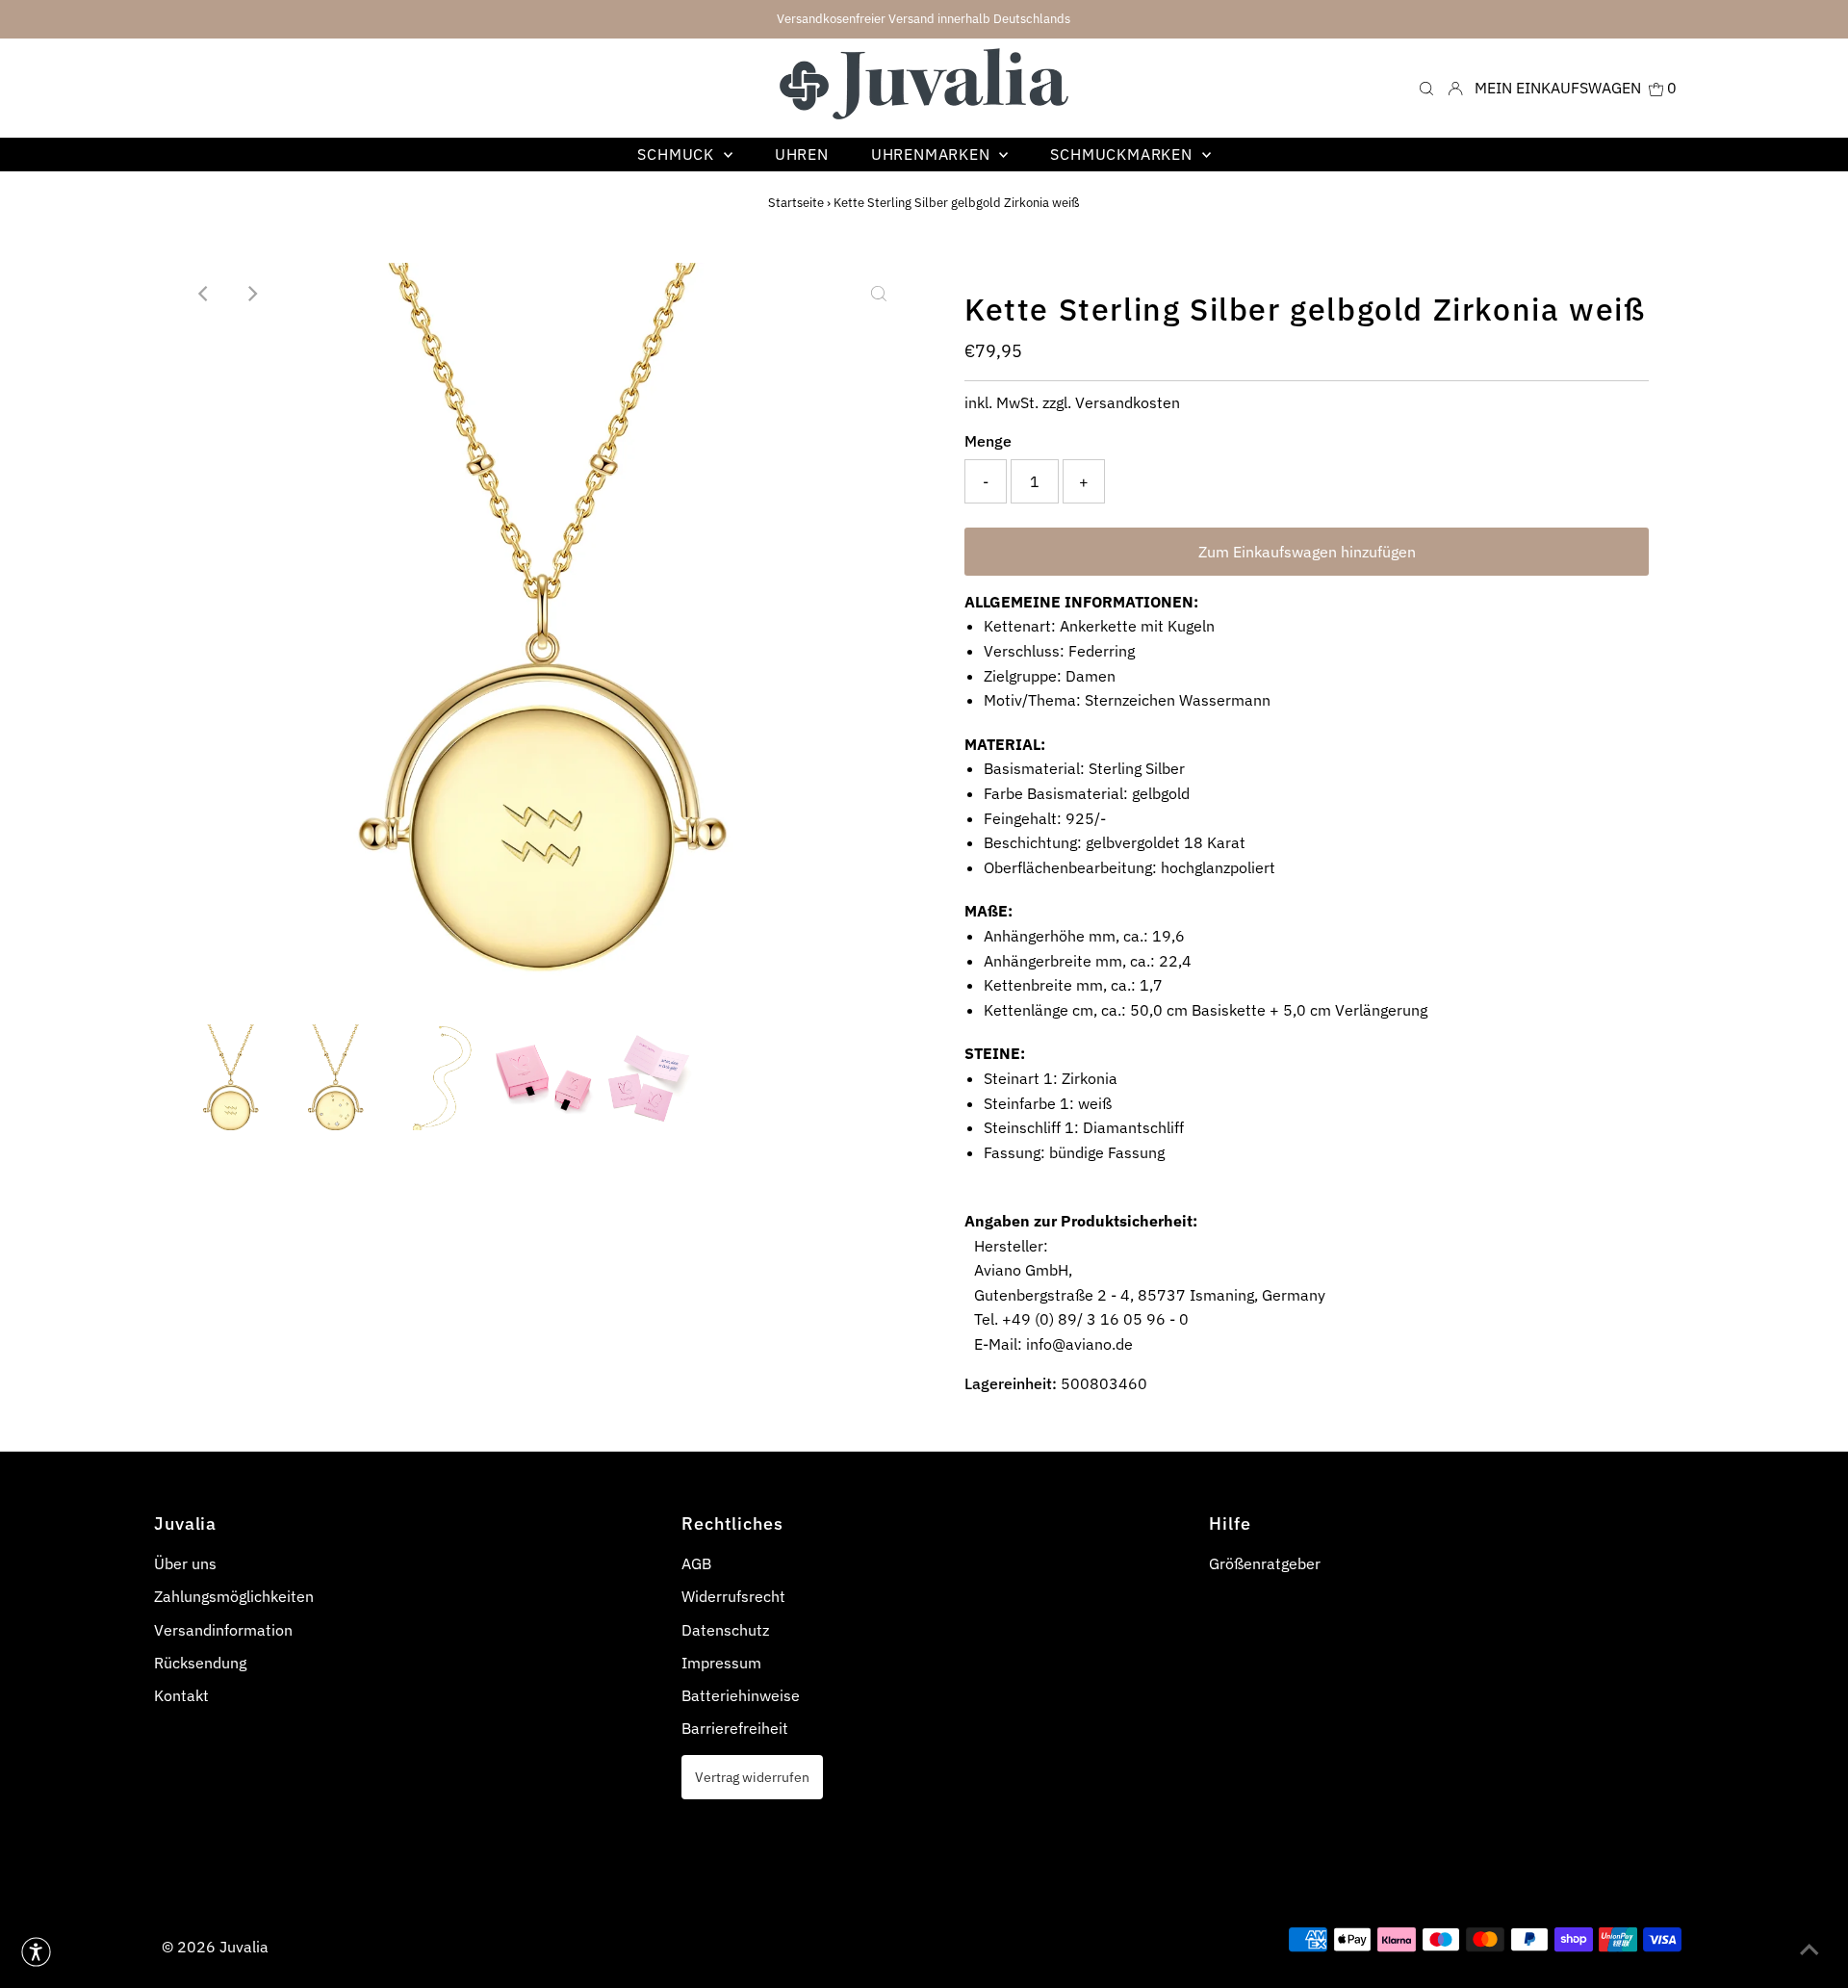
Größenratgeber (1265, 1563)
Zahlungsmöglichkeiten (234, 1596)
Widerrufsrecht (733, 1596)
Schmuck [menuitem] (678, 154)
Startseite (796, 203)
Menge (988, 441)
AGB (696, 1563)
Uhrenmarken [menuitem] (933, 154)
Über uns (185, 1563)
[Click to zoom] (879, 294)
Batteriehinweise (741, 1695)
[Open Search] (1426, 87)
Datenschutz (725, 1630)
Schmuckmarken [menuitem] (1123, 154)
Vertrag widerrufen (752, 1777)
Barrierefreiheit (735, 1728)
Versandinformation (223, 1630)
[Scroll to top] (1809, 1949)
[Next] (251, 294)
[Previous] (204, 294)
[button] (36, 1952)
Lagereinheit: (1011, 1383)
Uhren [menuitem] (802, 154)
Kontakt (181, 1695)
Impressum (721, 1663)
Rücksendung (200, 1663)
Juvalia (244, 1947)
